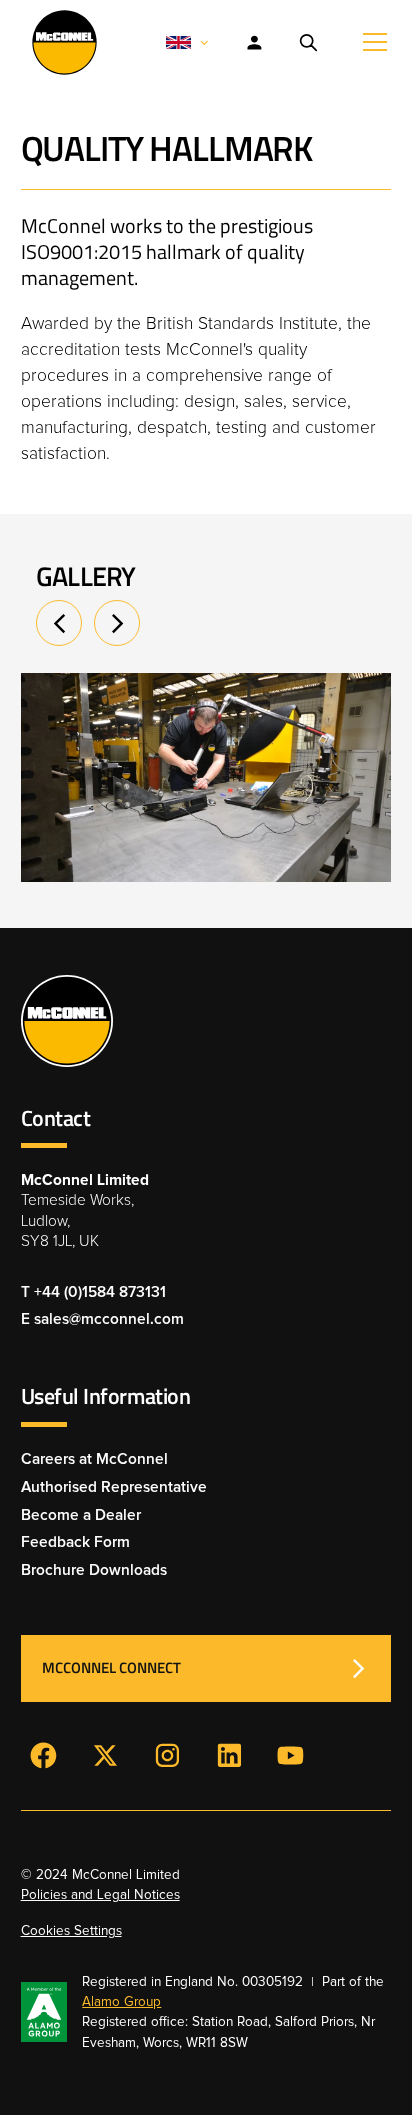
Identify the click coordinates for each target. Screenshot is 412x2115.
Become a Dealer (81, 1515)
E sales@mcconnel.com (102, 1319)
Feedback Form (75, 1542)
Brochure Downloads (94, 1570)
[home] (59, 42)
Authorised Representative (114, 1487)
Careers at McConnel (94, 1459)
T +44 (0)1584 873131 (93, 1292)
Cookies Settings (71, 1931)
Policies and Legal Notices (100, 1895)
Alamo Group (121, 2002)
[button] (188, 42)
